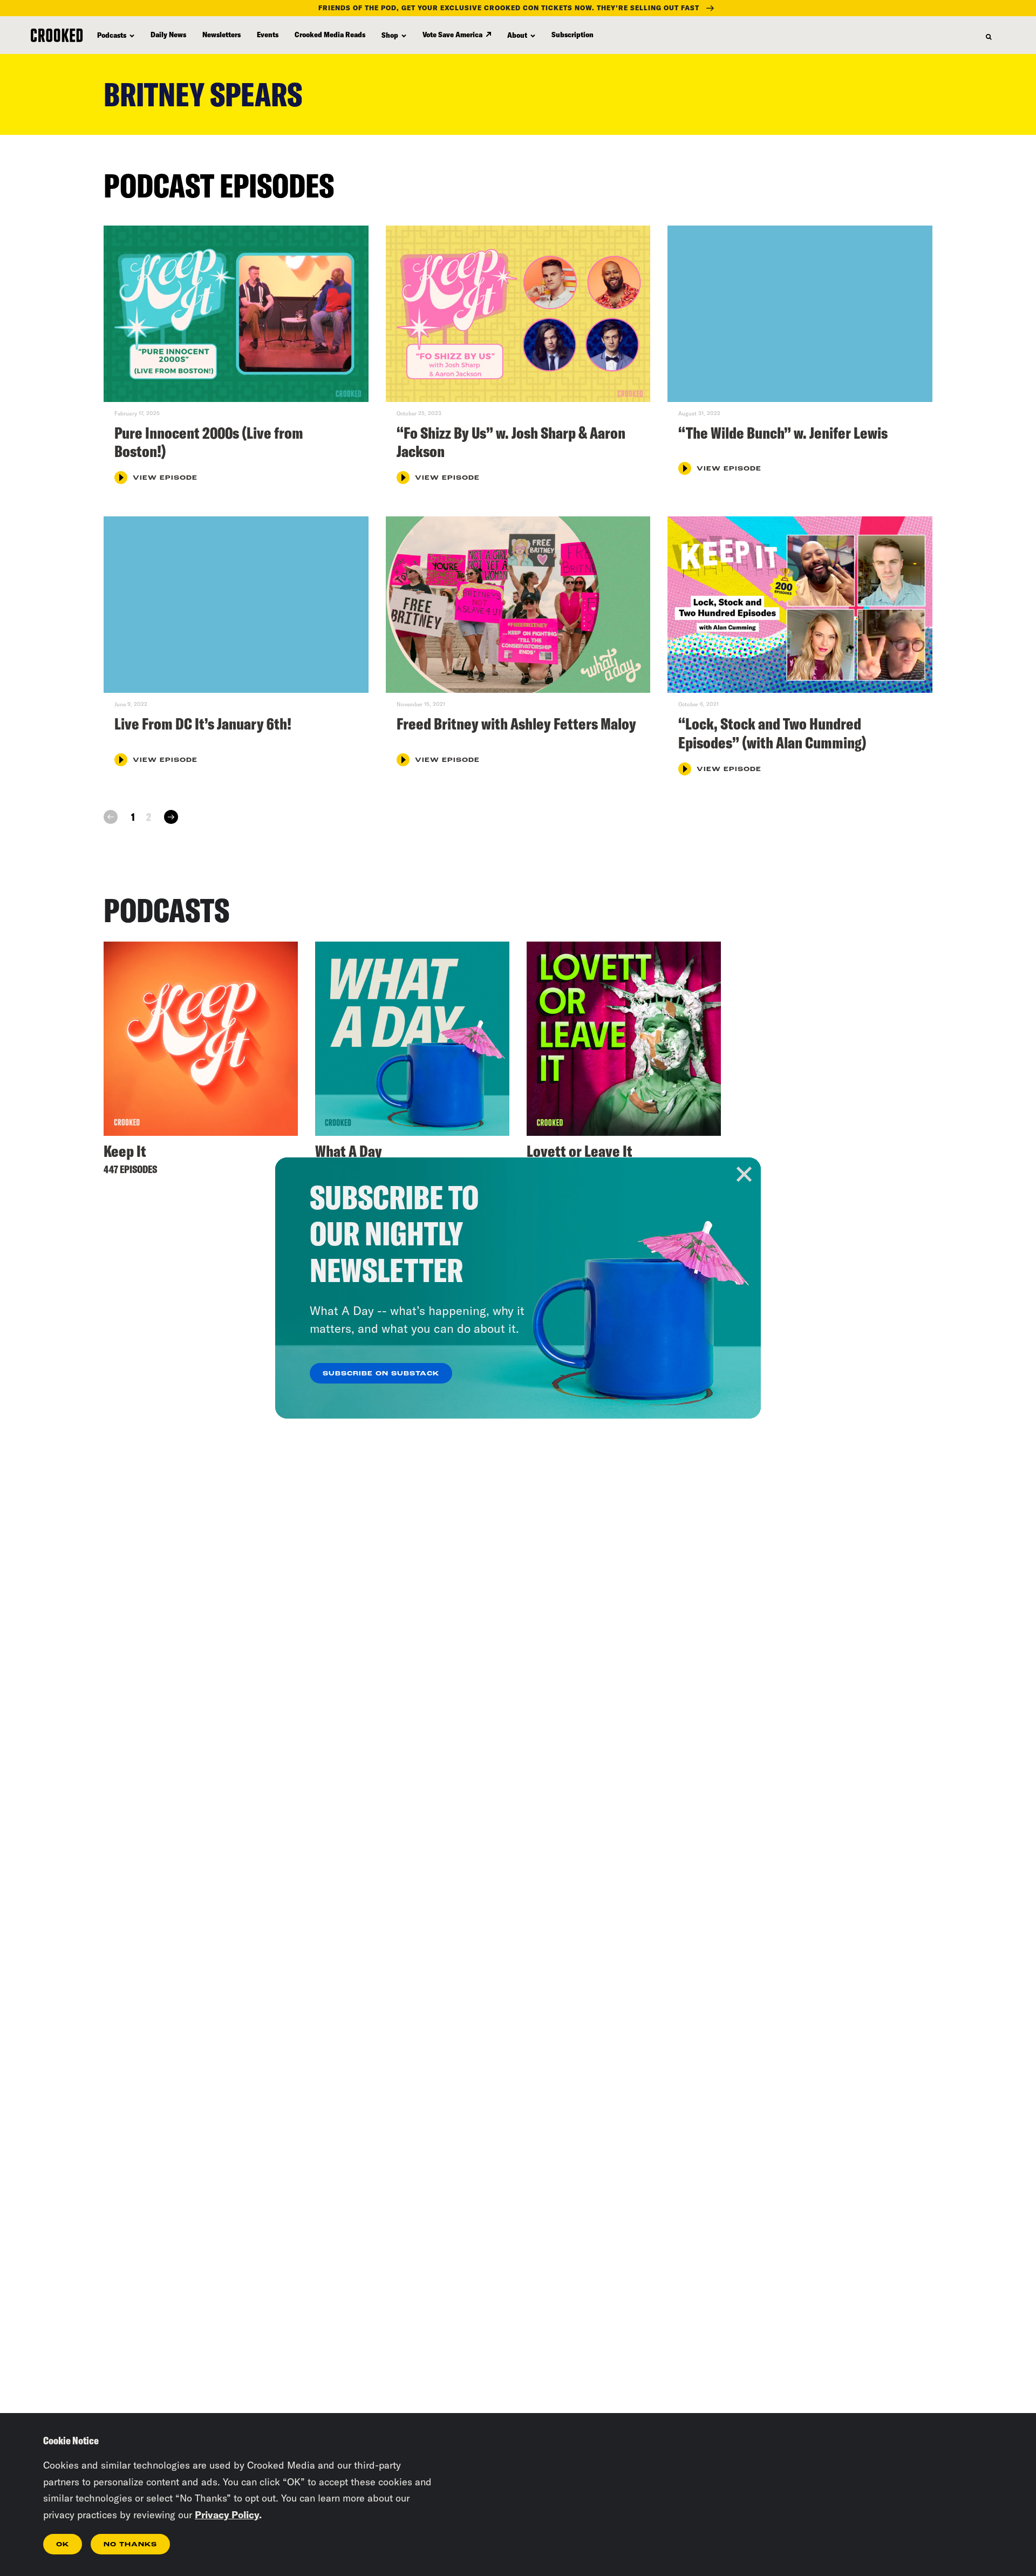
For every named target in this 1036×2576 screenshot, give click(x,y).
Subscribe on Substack (381, 1374)
